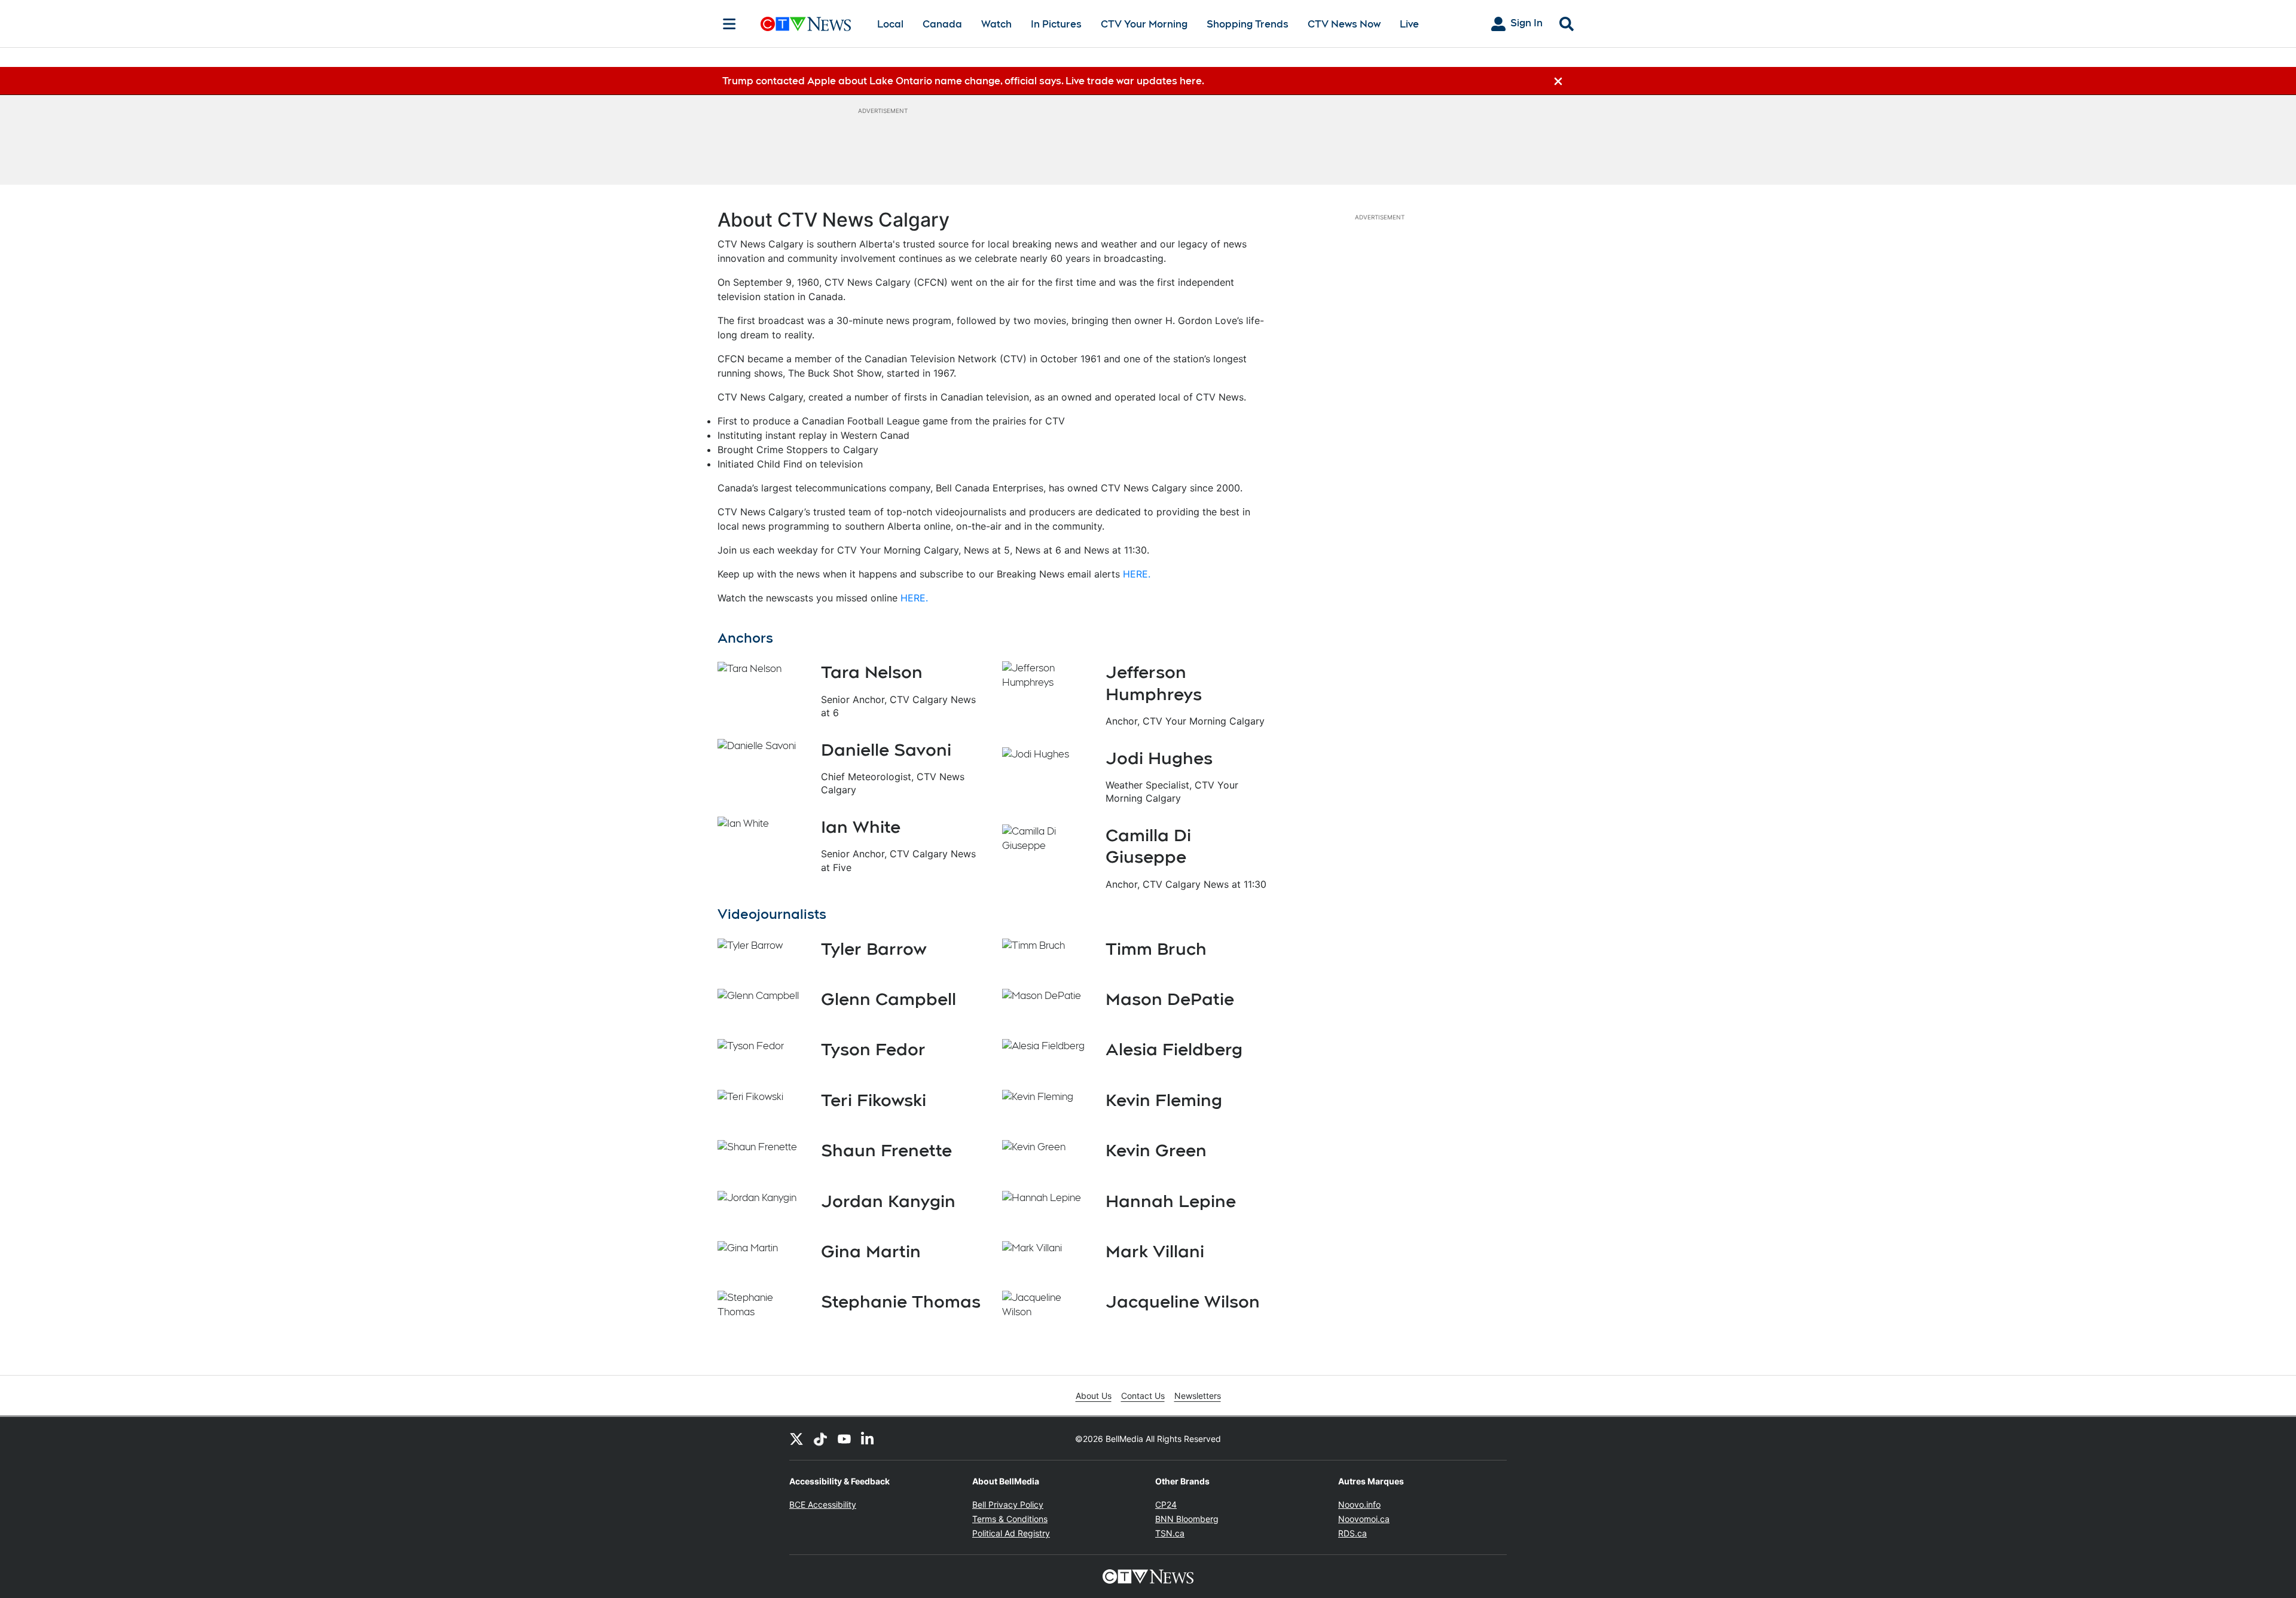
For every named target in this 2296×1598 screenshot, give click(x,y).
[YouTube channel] (844, 1438)
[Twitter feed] (796, 1438)
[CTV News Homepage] (806, 24)
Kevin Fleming (1164, 1100)
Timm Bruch (1156, 949)
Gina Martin (871, 1251)
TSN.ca (1170, 1533)
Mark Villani (1155, 1251)
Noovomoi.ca (1364, 1519)
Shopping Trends (1248, 24)
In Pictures (1056, 24)
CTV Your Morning (1144, 24)
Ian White (861, 827)
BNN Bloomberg (1187, 1519)
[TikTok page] (820, 1438)
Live (1409, 24)
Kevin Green (1156, 1150)
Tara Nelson (872, 672)
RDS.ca (1352, 1533)
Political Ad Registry (1011, 1533)
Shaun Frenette (886, 1150)
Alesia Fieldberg (1174, 1049)
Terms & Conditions (1010, 1519)
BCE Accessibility (823, 1504)
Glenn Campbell (889, 999)
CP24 (1166, 1504)
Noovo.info (1359, 1504)
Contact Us (1143, 1396)
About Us (1094, 1396)
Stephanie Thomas (901, 1301)
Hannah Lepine (1171, 1201)
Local (890, 24)
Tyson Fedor (873, 1049)
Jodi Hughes (1159, 758)
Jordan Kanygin (888, 1201)
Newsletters (1198, 1396)
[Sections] (729, 24)
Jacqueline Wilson (1183, 1301)
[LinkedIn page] (868, 1438)
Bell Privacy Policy (1008, 1504)
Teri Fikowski (874, 1100)
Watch (996, 24)
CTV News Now (1344, 24)
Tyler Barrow (874, 949)
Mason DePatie (1170, 999)
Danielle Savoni (886, 750)
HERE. (1137, 574)
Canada (942, 24)
